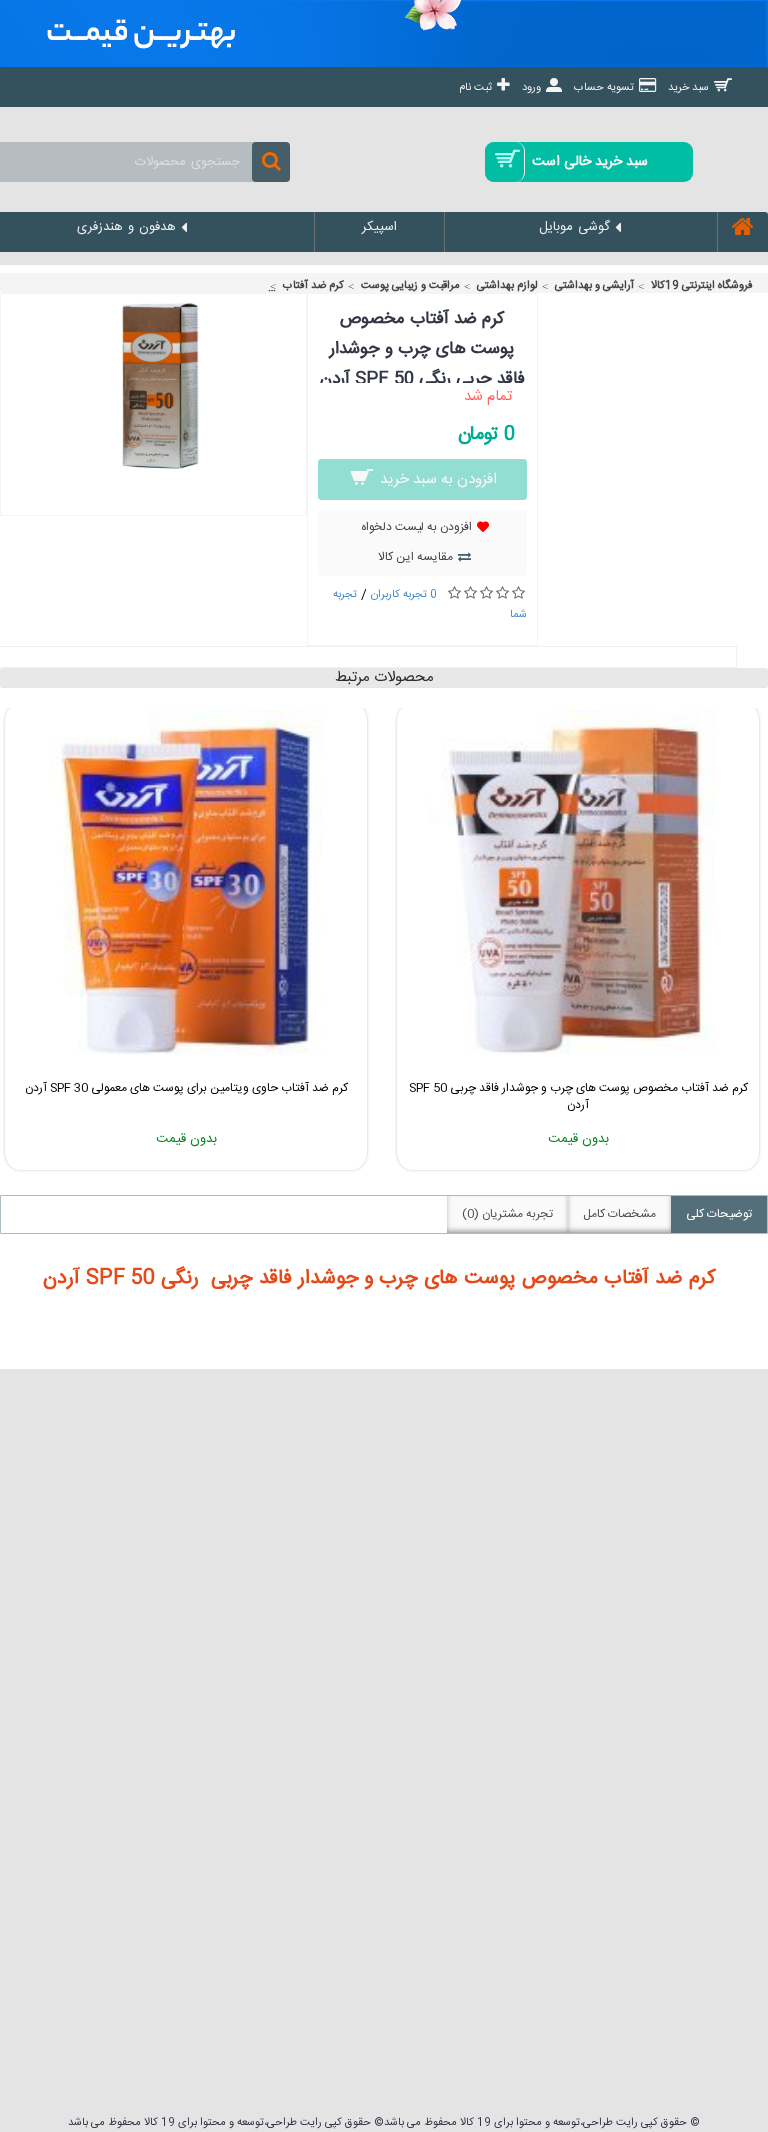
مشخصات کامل (619, 1214)
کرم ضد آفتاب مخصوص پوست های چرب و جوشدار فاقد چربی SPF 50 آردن (578, 1096)
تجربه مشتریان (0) (507, 1214)
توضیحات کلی (719, 1214)
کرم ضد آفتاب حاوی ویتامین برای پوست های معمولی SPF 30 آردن (186, 1088)
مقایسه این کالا (415, 557)
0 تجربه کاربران (404, 595)
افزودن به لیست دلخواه (416, 527)
